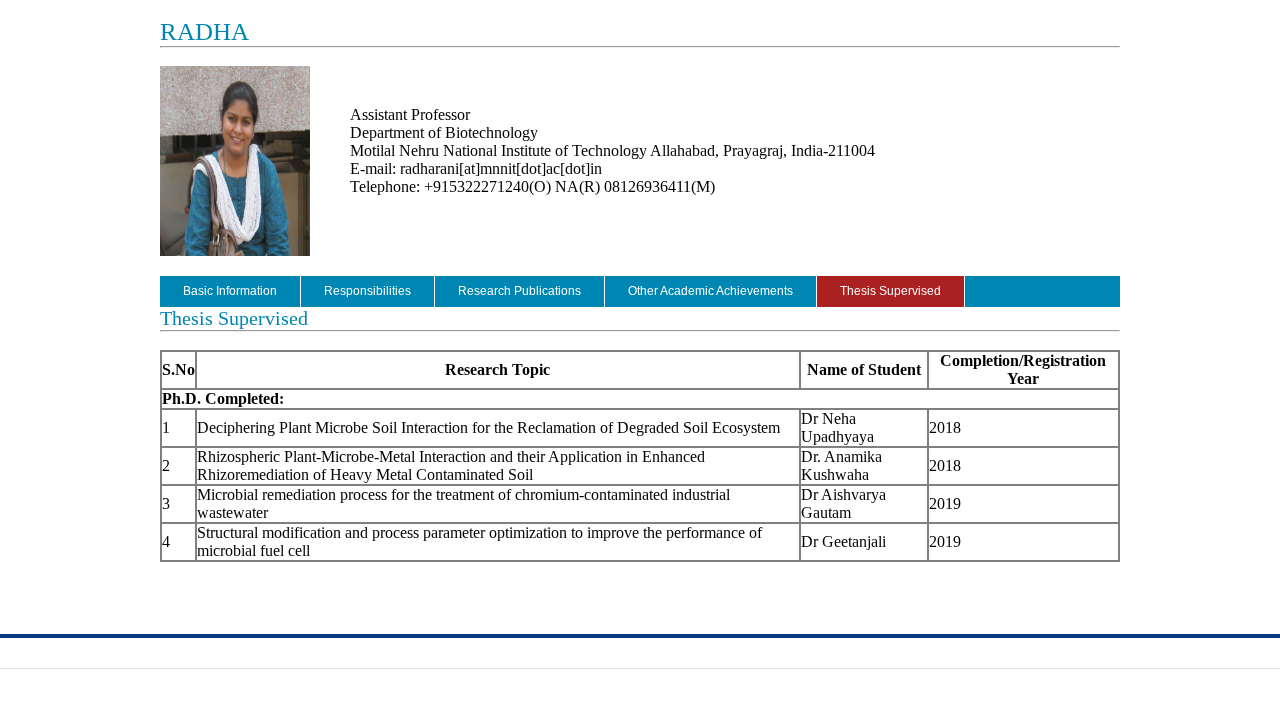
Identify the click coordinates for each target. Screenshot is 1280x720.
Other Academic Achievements (710, 291)
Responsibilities (367, 291)
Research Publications (519, 291)
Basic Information (230, 291)
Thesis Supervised (890, 291)
